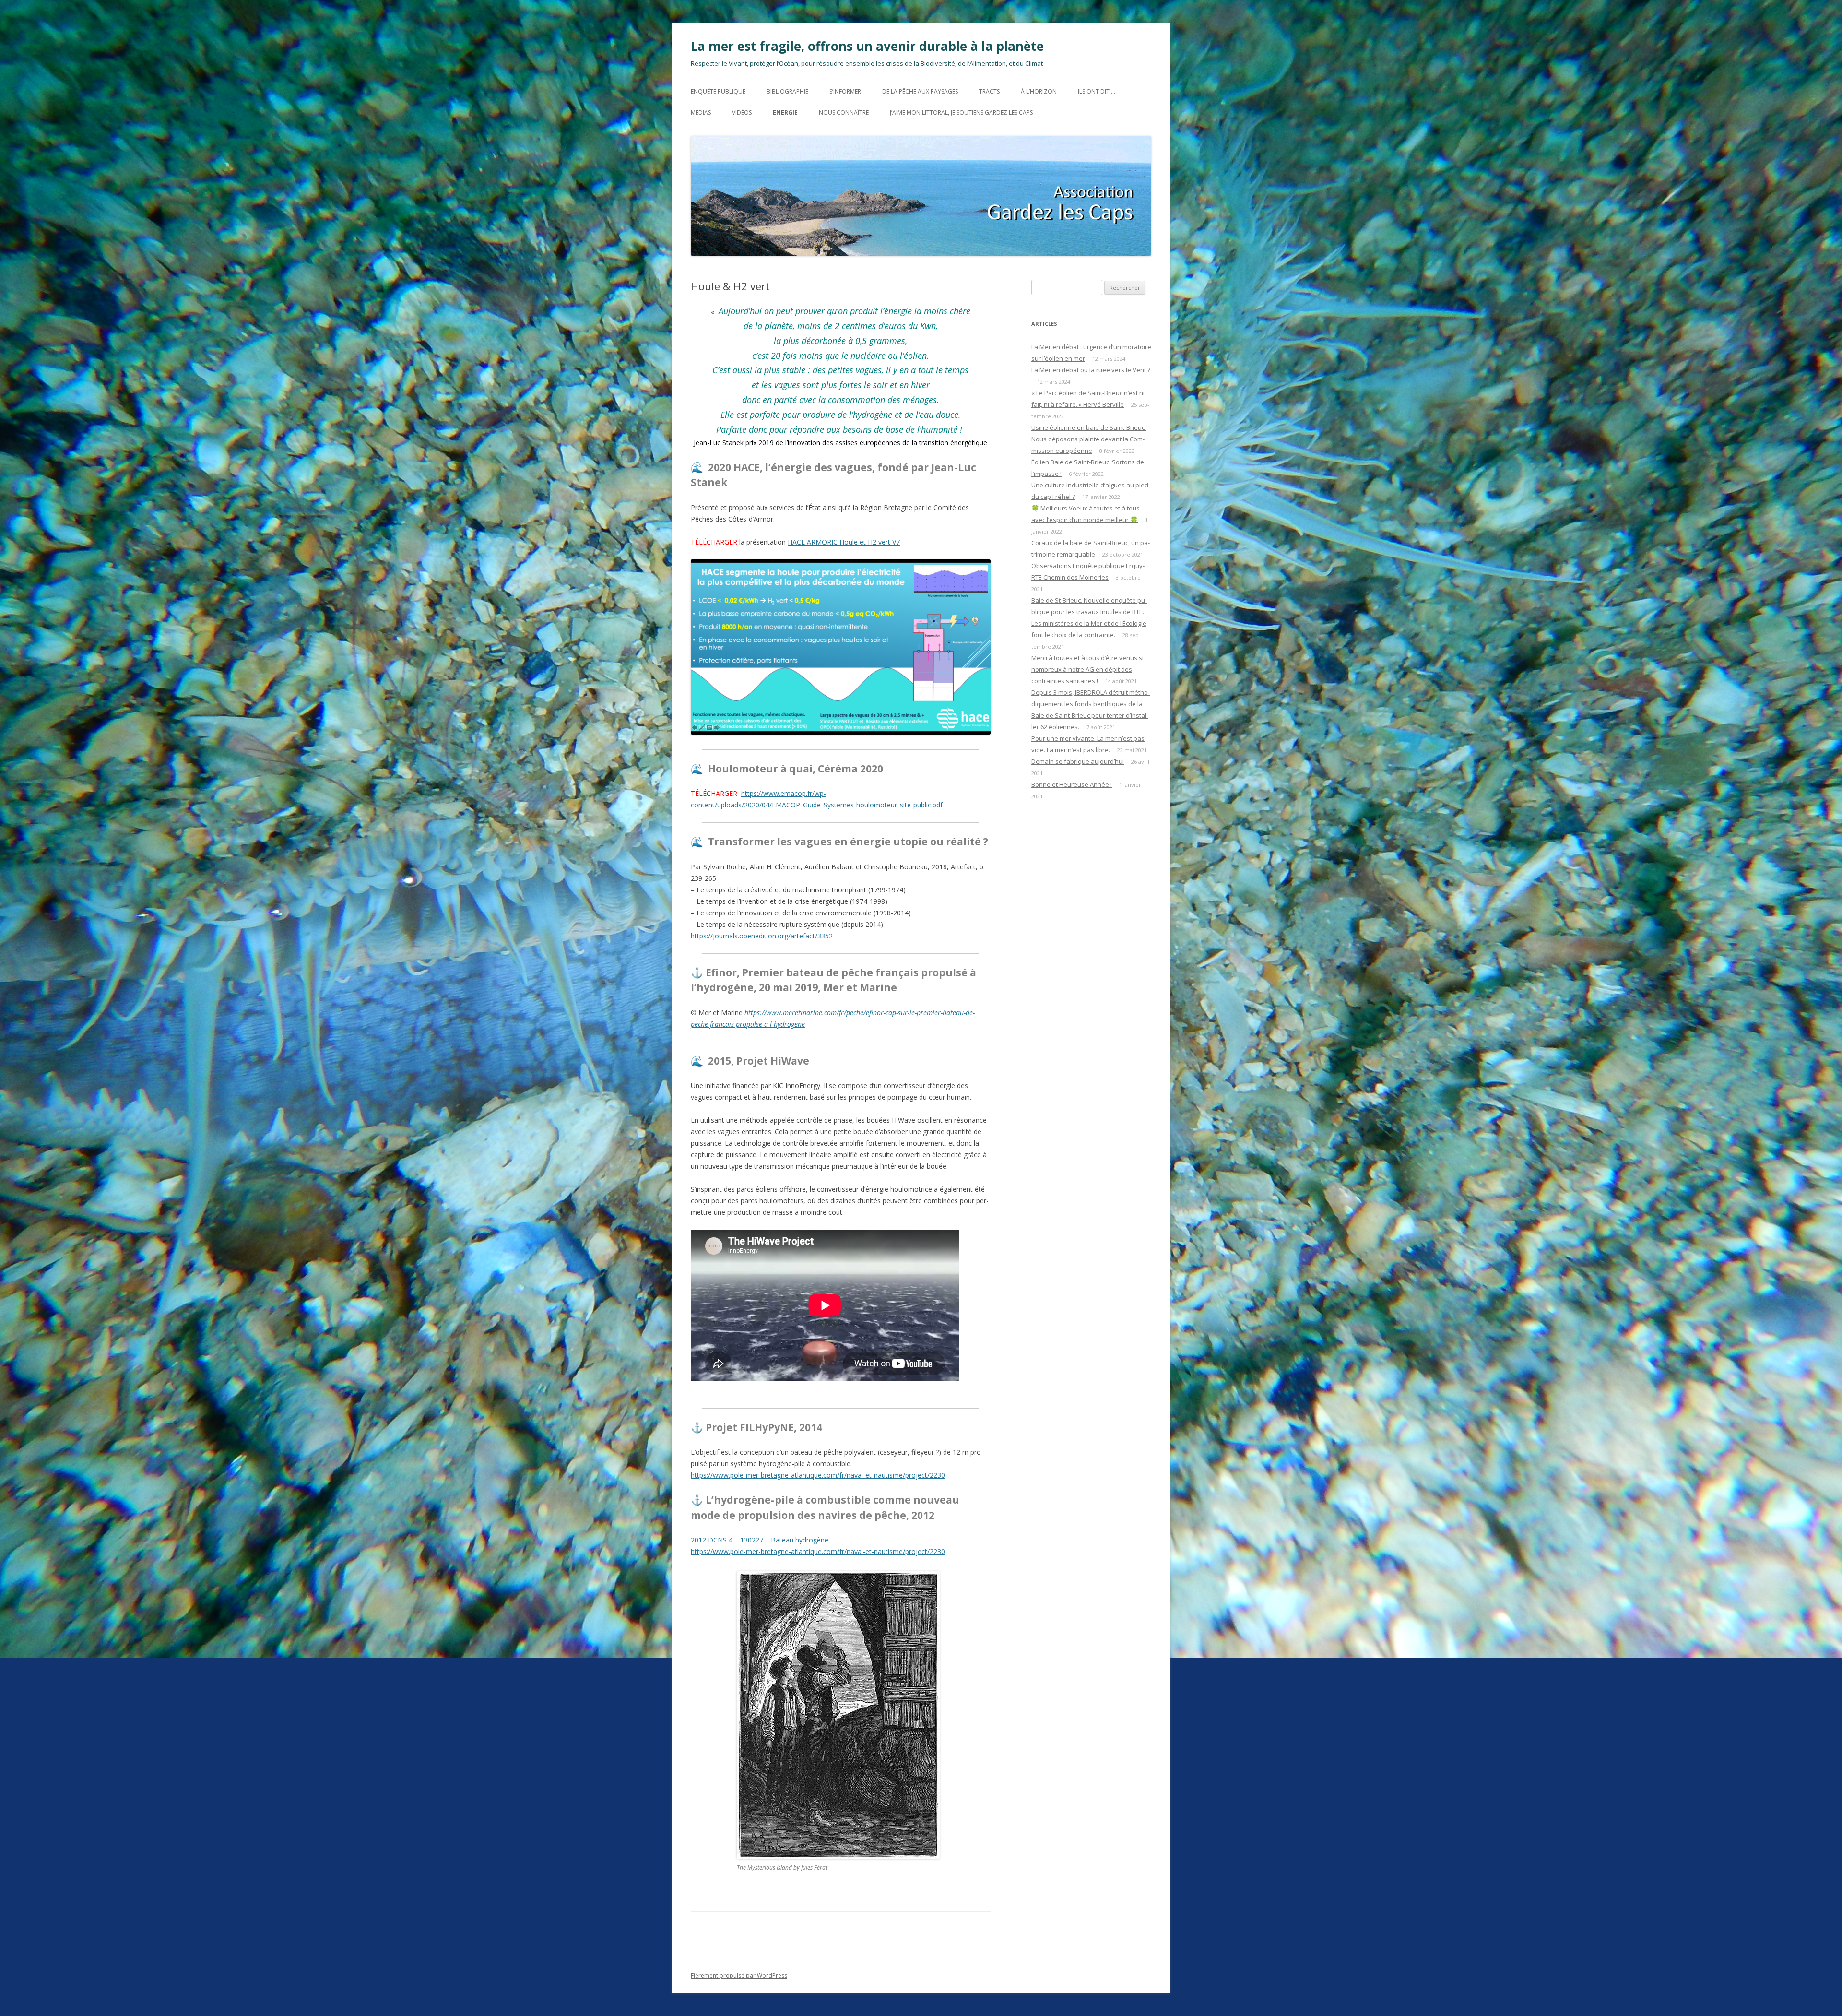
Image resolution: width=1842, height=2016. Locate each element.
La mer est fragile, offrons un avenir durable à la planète (867, 46)
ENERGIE (785, 113)
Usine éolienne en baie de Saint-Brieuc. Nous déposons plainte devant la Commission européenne (1089, 439)
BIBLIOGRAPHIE (787, 91)
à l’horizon (1039, 91)
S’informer (845, 91)
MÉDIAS (701, 113)
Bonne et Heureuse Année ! (1072, 784)
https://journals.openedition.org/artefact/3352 (762, 936)
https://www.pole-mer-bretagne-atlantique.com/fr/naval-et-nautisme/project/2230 (818, 1475)
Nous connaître (844, 113)
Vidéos (742, 113)
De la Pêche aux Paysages (920, 91)
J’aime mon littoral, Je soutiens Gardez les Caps (961, 113)
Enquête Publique (718, 91)
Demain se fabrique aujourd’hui (1078, 761)
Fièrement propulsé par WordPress (739, 1975)
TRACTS (989, 91)
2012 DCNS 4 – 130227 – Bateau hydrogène (760, 1540)
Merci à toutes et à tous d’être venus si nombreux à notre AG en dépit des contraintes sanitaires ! (1087, 669)
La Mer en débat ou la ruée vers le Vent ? (1091, 370)
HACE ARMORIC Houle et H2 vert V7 (844, 542)
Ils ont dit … (1097, 91)
